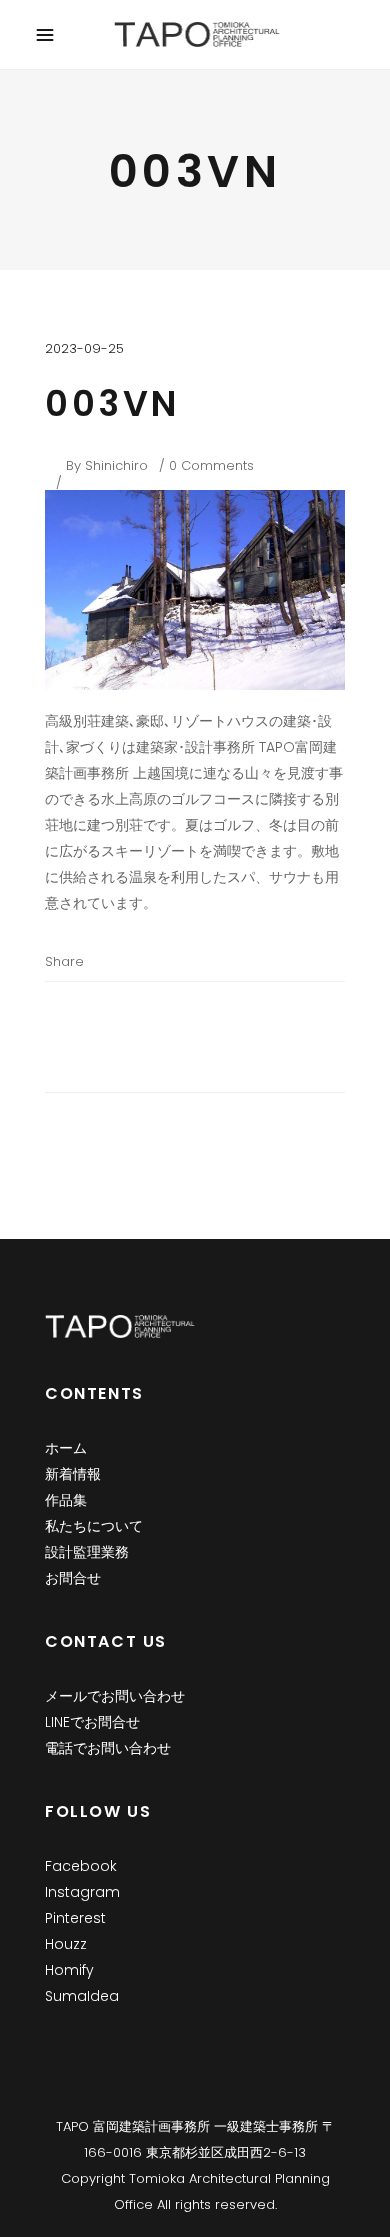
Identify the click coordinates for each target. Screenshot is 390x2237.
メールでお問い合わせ (115, 1696)
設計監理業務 (87, 1552)
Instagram (82, 1892)
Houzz (66, 1944)
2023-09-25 (84, 348)
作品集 (66, 1500)
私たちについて (94, 1526)
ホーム (66, 1448)
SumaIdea (82, 1996)
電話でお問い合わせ (108, 1748)
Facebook (81, 1866)
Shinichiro (116, 465)
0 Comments (211, 465)
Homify (69, 1970)
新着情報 (73, 1474)
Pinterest (75, 1918)
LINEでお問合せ (92, 1722)
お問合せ (73, 1578)
